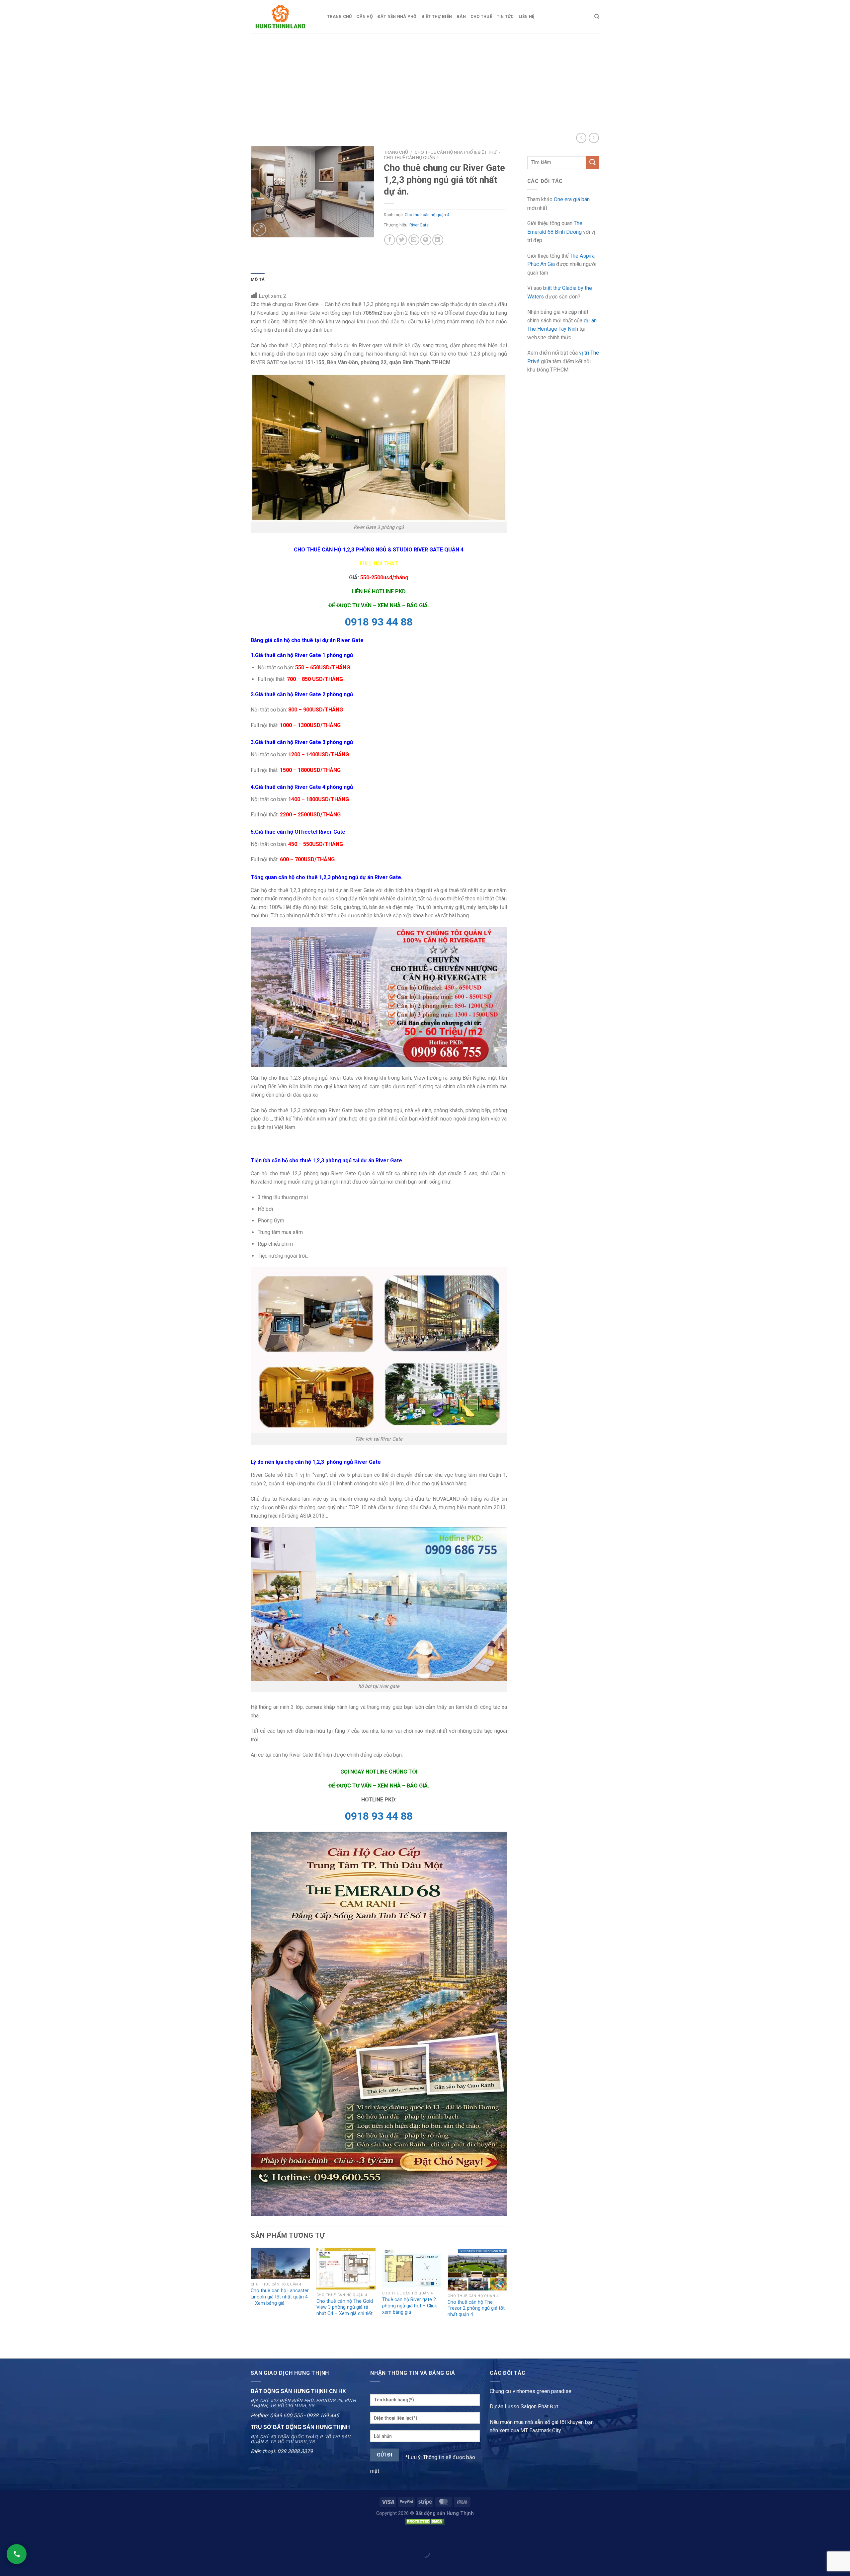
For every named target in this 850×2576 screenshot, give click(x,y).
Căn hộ (365, 16)
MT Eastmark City (541, 2430)
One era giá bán (572, 199)
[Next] (507, 2297)
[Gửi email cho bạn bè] (414, 240)
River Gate (419, 225)
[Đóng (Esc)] (6, 2536)
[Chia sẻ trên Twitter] (402, 240)
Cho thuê (481, 16)
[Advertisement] (425, 83)
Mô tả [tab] (258, 279)
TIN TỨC (505, 16)
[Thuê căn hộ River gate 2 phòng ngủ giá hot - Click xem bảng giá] (412, 2268)
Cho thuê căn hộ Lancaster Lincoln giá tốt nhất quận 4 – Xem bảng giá (280, 2297)
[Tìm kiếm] (597, 17)
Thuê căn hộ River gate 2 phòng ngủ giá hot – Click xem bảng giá (410, 2306)
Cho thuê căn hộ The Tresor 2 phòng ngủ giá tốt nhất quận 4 (476, 2308)
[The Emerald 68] (379, 2023)
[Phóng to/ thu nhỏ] (26, 2536)
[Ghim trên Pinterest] (426, 240)
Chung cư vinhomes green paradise (531, 2391)
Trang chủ (339, 16)
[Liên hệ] (17, 2554)
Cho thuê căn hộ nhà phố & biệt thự (456, 152)
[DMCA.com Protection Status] (425, 2521)
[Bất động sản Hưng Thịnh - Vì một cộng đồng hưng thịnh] (284, 17)
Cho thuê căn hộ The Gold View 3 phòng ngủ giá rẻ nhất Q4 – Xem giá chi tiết (345, 2307)
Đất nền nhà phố (397, 16)
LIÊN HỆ (527, 16)
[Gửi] (593, 163)
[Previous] (251, 2297)
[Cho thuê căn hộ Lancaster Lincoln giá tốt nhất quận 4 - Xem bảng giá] (280, 2263)
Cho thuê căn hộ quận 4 (411, 157)
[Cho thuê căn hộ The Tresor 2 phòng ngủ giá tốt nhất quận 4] (477, 2269)
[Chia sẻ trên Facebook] (390, 240)
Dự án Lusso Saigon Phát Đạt (524, 2407)
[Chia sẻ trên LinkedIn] (438, 240)
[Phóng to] (259, 229)
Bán (461, 16)
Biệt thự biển (437, 16)
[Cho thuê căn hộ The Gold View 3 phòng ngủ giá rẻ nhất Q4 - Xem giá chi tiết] (346, 2269)
